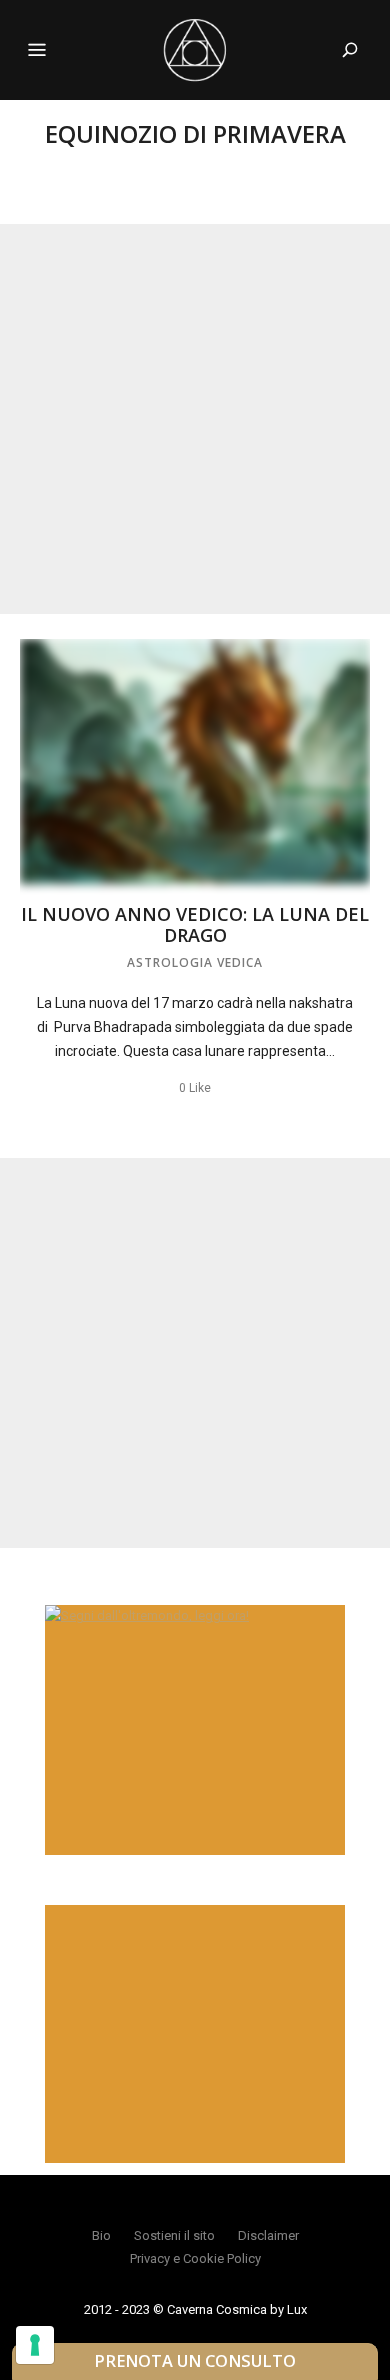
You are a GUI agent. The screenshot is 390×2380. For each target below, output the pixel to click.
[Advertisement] (195, 419)
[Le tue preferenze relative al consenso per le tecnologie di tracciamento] (35, 2345)
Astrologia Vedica (195, 962)
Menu (37, 50)
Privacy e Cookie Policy (195, 2258)
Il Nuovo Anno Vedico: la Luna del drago (195, 925)
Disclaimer (268, 2235)
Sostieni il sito (174, 2235)
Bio (101, 2235)
